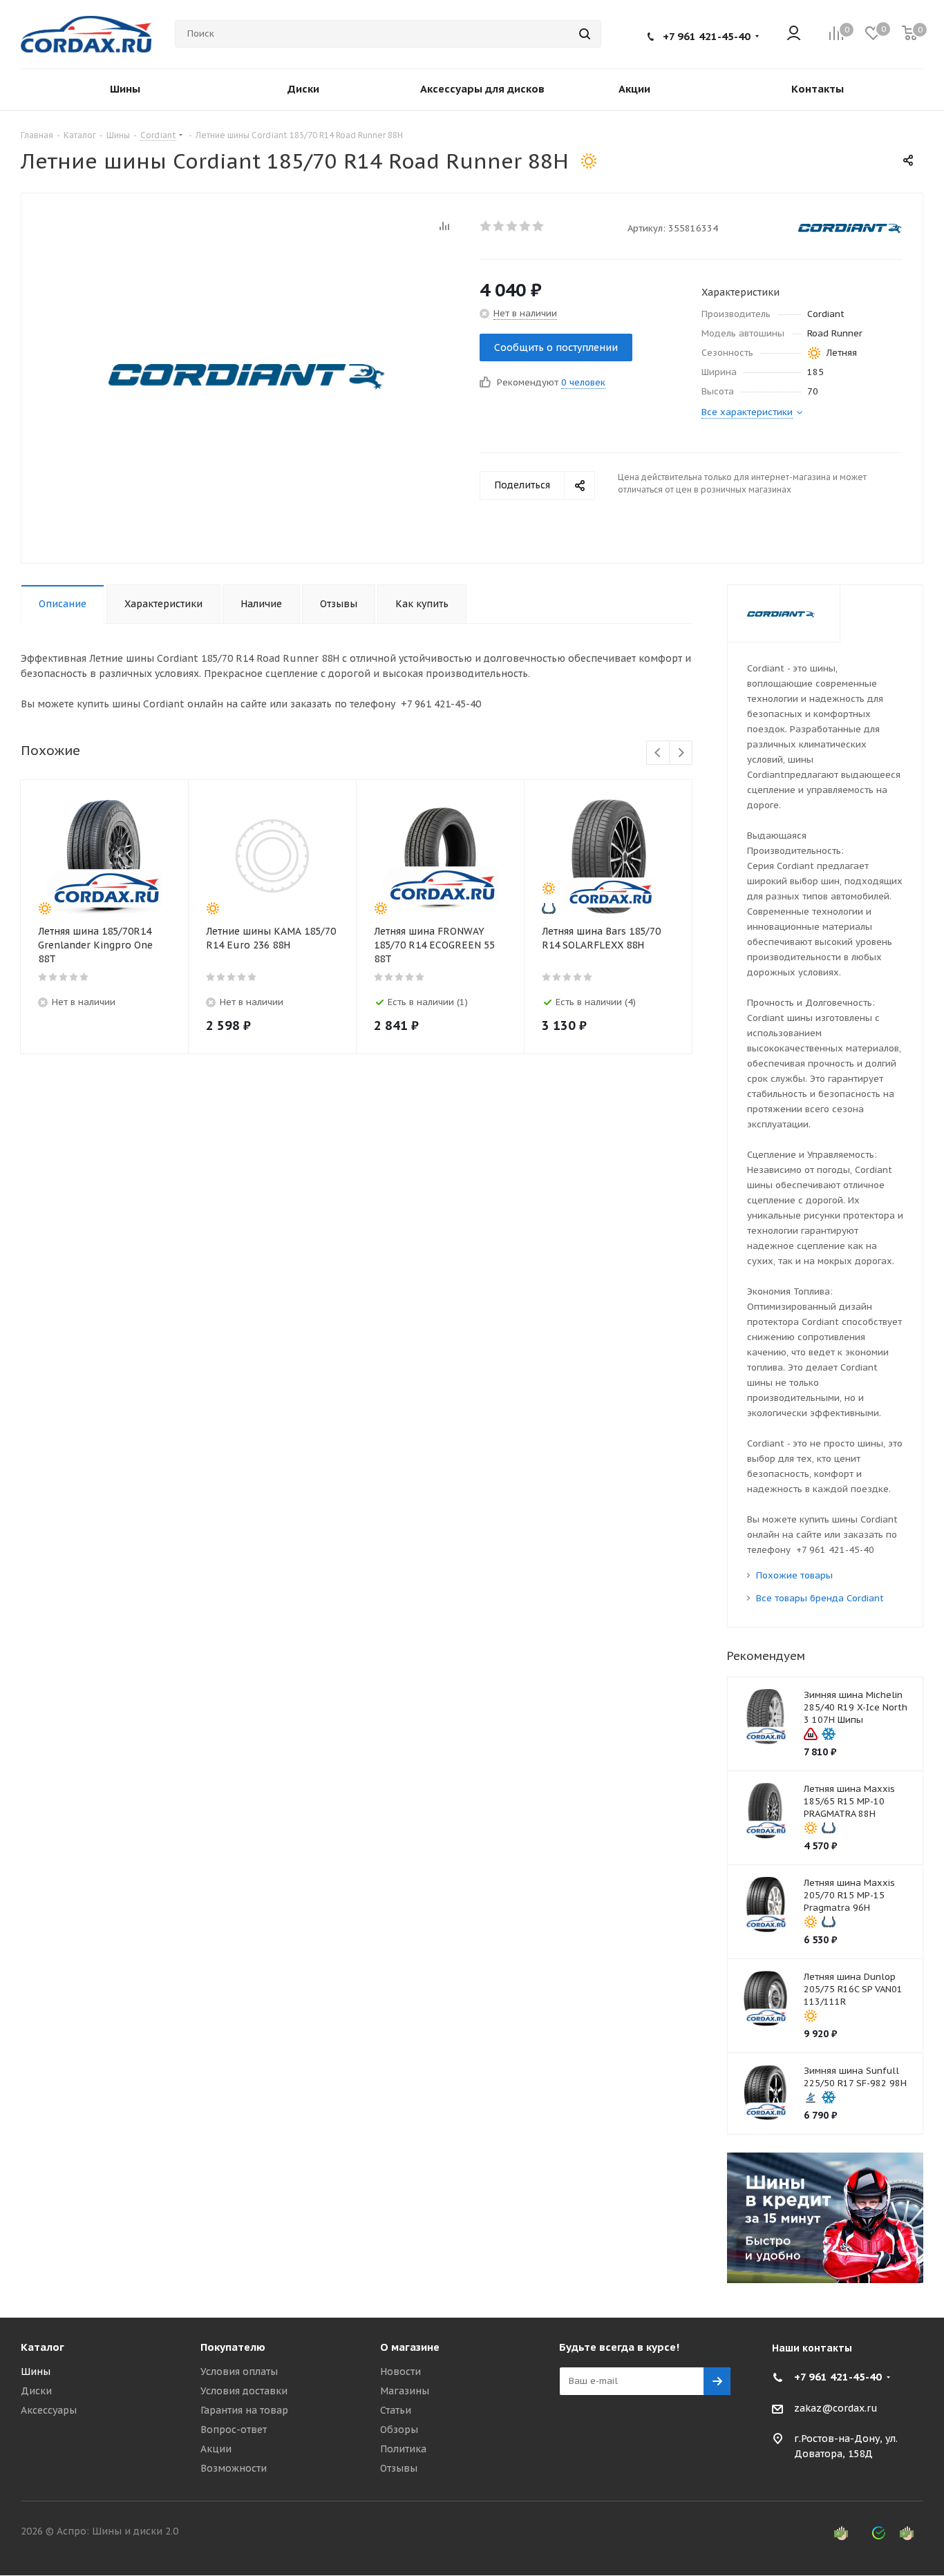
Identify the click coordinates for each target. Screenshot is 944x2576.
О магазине (410, 2347)
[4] (526, 226)
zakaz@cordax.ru (836, 2408)
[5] (539, 226)
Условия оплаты (239, 2372)
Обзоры (399, 2430)
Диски (36, 2391)
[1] (486, 226)
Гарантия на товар (244, 2410)
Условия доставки (244, 2391)
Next (681, 753)
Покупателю (233, 2347)
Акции (216, 2449)
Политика (403, 2449)
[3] (512, 226)
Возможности (234, 2468)
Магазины (405, 2391)
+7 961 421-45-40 (707, 36)
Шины (36, 2372)
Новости (400, 2372)
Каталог (43, 2347)
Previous (658, 753)
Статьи (396, 2410)
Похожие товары (794, 1575)
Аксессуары (49, 2410)
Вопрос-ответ (234, 2430)
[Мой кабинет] (794, 34)
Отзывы (399, 2468)
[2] (499, 226)
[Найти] (585, 34)
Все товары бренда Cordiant (820, 1598)
